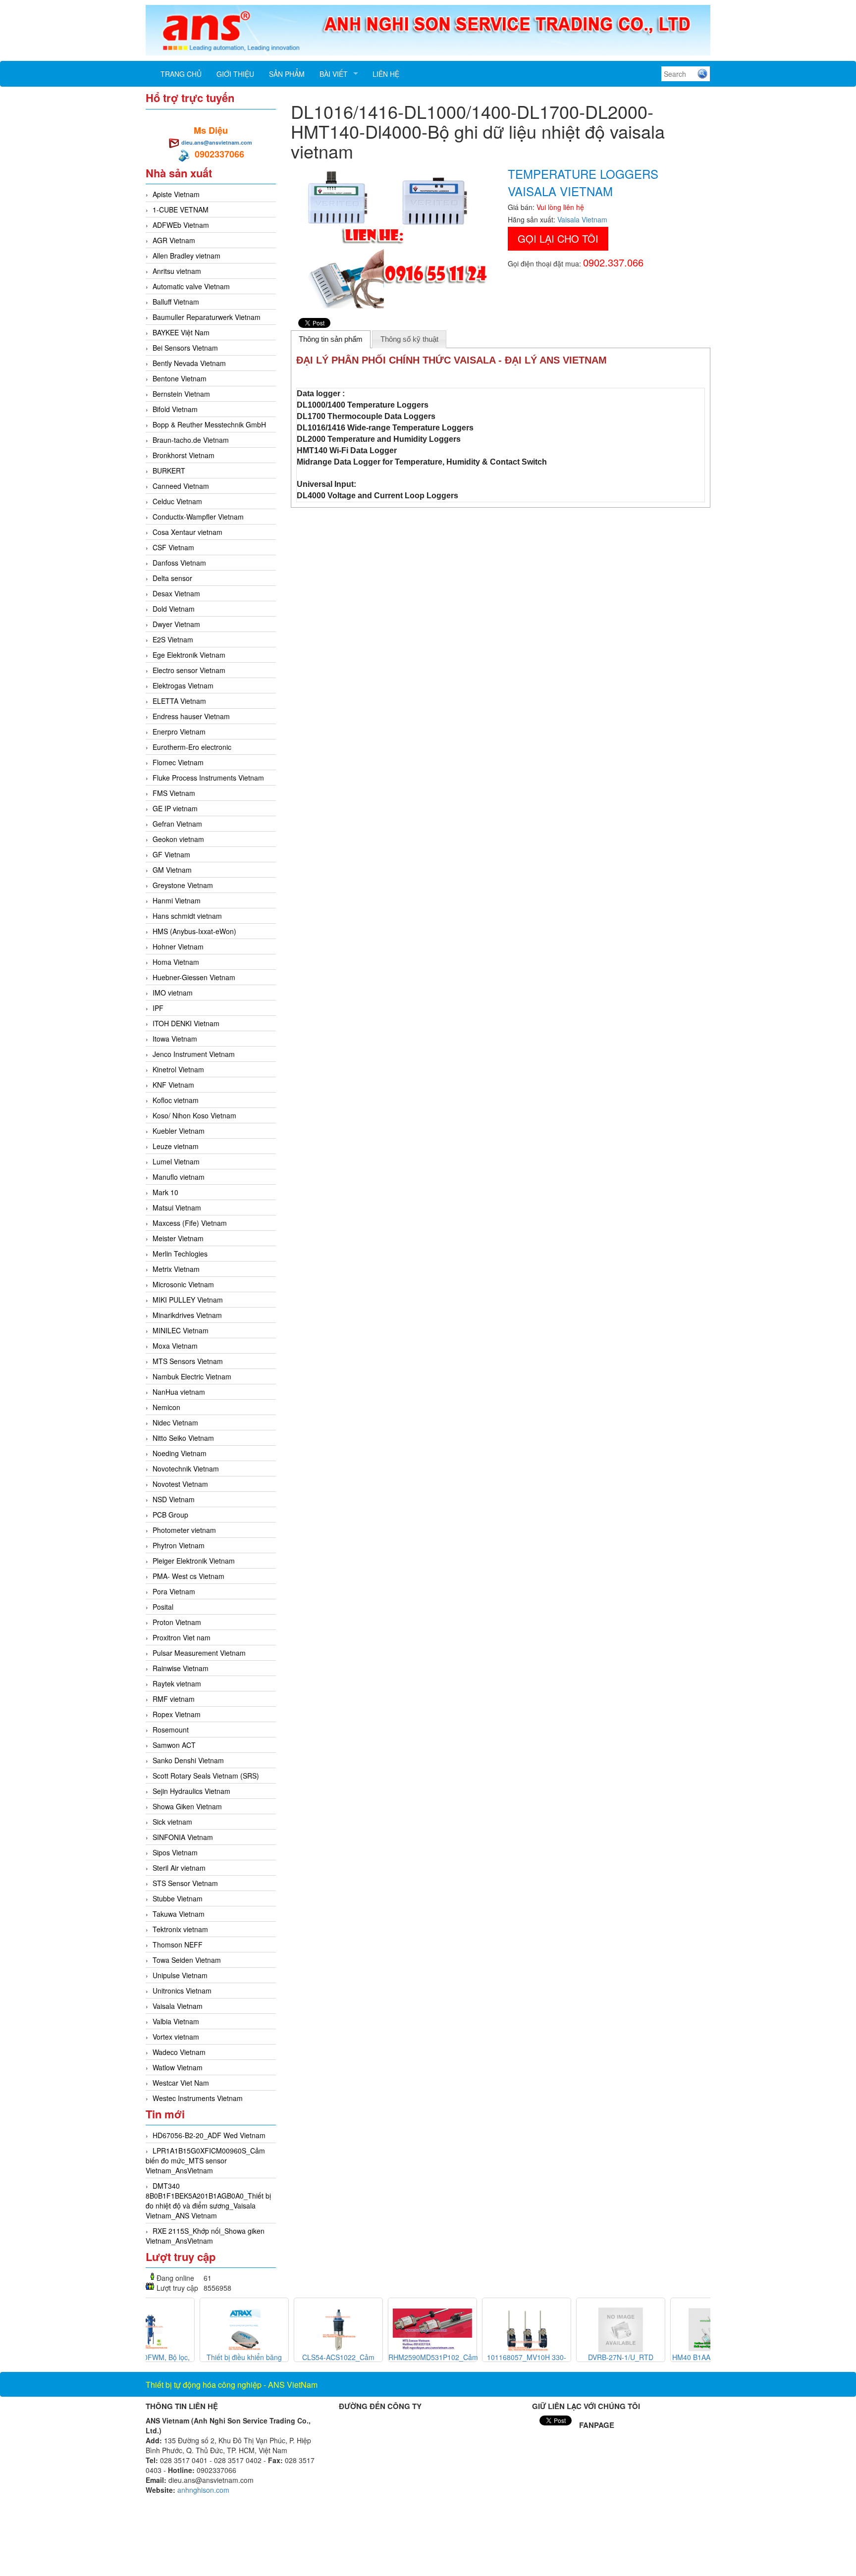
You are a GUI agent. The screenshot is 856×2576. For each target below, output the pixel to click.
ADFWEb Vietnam (181, 225)
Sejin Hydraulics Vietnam (191, 1791)
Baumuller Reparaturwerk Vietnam (207, 317)
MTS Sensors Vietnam (188, 1361)
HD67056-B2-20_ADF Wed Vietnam (209, 2135)
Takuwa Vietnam (179, 1914)
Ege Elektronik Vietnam (189, 655)
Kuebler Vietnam (179, 1131)
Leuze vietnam (176, 1146)
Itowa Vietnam (175, 1039)
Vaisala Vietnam (178, 2006)
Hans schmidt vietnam (187, 916)
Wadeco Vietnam (179, 2052)
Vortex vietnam (176, 2037)
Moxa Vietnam (175, 1346)
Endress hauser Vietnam (191, 716)
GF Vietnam (171, 854)
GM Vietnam (172, 870)
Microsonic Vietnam (183, 1284)
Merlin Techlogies (180, 1254)
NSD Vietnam (174, 1499)
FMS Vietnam (174, 793)
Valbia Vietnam (176, 2021)
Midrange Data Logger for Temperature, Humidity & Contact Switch (422, 462)
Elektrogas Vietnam (183, 685)
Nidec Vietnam (175, 1422)
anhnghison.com (203, 2490)
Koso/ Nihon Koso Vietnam (194, 1115)
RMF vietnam (174, 1699)
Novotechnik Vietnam (186, 1469)
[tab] (331, 339)
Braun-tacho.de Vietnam (191, 440)
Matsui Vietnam (177, 1208)
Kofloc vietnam (176, 1100)
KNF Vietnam (173, 1085)
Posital (163, 1607)
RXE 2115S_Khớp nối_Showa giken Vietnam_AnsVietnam (205, 2236)
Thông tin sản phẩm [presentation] (331, 339)
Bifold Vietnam (175, 409)
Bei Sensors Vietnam (185, 348)
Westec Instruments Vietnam (198, 2098)
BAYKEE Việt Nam (181, 332)
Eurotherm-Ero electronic (192, 747)
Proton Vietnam (177, 1622)
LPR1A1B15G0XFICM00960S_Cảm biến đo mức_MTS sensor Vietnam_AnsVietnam (205, 2160)
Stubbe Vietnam (178, 1898)
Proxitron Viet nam (182, 1637)
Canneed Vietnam (181, 486)
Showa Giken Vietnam (187, 1806)
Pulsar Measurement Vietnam (199, 1653)
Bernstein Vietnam (181, 394)
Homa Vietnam (176, 962)
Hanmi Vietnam (177, 900)
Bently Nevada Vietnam (189, 363)
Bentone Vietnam (180, 378)
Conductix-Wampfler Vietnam (198, 517)
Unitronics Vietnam (182, 1991)
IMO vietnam (173, 993)
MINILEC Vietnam (181, 1330)
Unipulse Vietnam (180, 1975)
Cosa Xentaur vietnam (187, 532)
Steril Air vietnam (179, 1868)
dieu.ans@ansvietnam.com (217, 142)
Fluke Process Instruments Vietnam (208, 778)
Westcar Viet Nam (181, 2083)
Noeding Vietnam (180, 1453)
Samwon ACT (174, 1745)
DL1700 (311, 416)
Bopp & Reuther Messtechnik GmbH (209, 424)
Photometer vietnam (184, 1530)
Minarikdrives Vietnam (187, 1315)
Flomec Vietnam (178, 762)
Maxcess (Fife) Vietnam (190, 1223)
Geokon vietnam (178, 839)
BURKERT (169, 471)
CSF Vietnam (173, 547)
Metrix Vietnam (176, 1269)
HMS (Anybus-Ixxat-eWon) (194, 931)
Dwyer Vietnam (176, 624)
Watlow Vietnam (178, 2067)
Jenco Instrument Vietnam (194, 1054)
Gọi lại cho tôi (558, 238)
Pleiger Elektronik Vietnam (194, 1561)
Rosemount (171, 1730)
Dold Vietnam (174, 609)
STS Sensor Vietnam (185, 1883)
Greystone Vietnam (183, 885)
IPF (158, 1008)
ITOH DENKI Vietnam (186, 1023)
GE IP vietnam (175, 808)
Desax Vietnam (176, 593)
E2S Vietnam (173, 639)
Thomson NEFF (178, 1945)
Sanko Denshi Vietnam (188, 1760)
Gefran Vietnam (177, 824)
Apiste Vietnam (176, 194)
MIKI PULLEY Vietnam (188, 1300)
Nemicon (166, 1407)
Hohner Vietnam (178, 946)
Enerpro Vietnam (179, 732)
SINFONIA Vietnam (183, 1837)
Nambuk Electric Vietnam (192, 1376)
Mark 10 (165, 1192)
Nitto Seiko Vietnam (183, 1438)
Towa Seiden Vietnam (187, 1960)
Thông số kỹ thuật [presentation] (409, 339)
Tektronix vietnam (180, 1929)
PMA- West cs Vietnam (188, 1576)
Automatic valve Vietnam (191, 286)
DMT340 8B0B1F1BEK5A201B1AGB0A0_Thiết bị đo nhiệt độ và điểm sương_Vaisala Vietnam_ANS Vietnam (208, 2201)
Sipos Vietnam (175, 1852)
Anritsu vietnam (177, 271)
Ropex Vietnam (177, 1714)
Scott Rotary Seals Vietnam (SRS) (206, 1776)
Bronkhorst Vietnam (184, 455)
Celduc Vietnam (177, 501)
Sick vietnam (172, 1822)
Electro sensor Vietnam (189, 670)
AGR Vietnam (174, 240)
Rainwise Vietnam (181, 1668)
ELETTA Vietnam (179, 701)
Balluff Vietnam (176, 302)
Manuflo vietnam (179, 1177)
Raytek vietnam (177, 1683)
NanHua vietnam (179, 1392)
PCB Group (170, 1515)
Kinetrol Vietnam (178, 1069)
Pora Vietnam (174, 1591)
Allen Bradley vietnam (187, 256)
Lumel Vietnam (176, 1161)
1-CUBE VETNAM (181, 210)
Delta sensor (172, 578)
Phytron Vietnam (179, 1545)
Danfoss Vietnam (179, 563)
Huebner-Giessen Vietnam (194, 977)
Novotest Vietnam (180, 1484)
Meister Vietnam (178, 1238)
